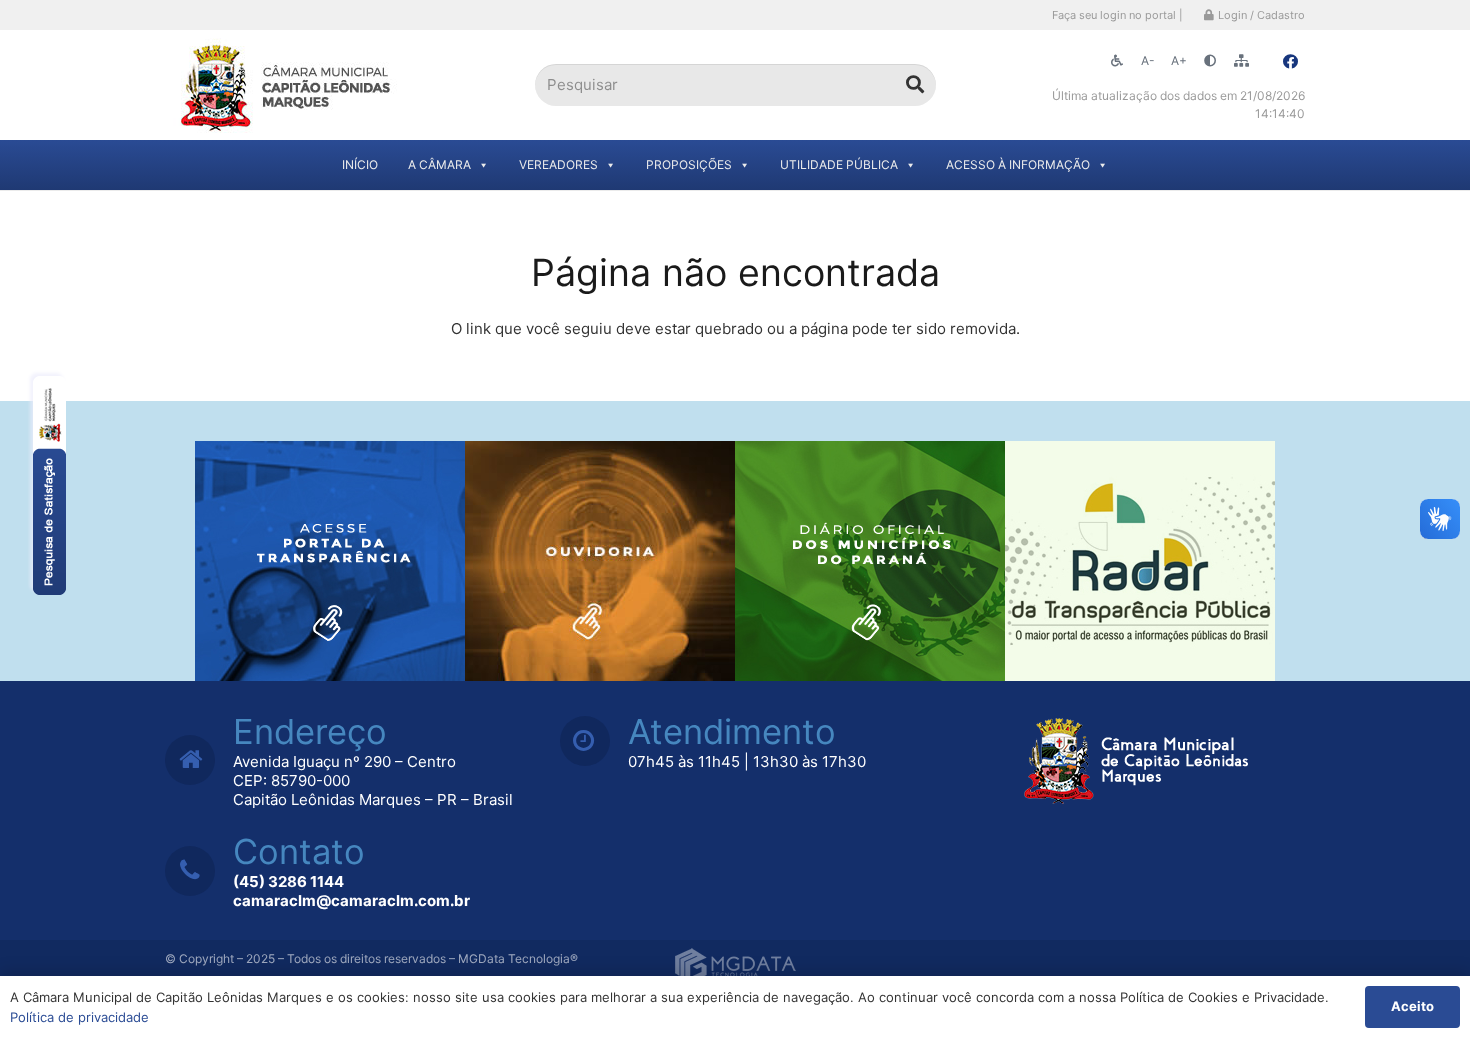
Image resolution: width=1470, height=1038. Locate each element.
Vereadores (558, 164)
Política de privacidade (79, 1017)
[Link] (287, 85)
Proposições (689, 164)
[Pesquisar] (915, 85)
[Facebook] (1290, 62)
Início (360, 164)
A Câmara (439, 164)
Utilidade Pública (839, 164)
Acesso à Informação (1018, 164)
